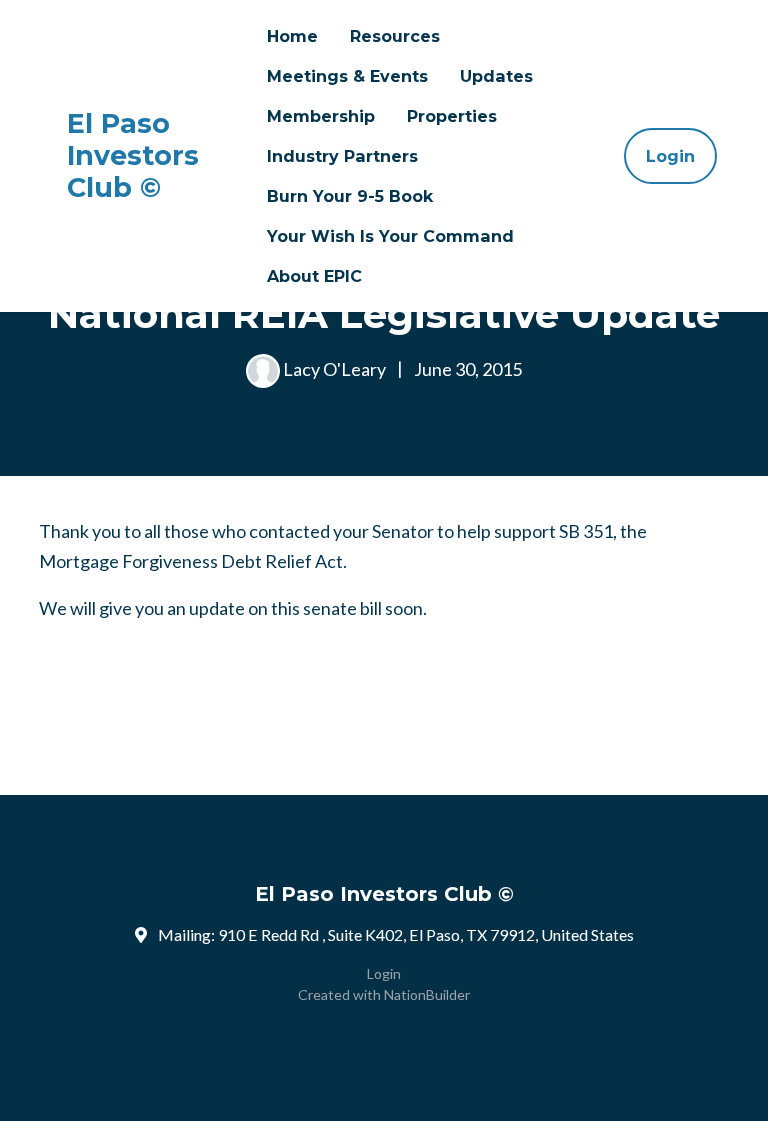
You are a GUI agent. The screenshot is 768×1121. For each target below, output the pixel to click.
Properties (452, 116)
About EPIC (314, 276)
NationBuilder (427, 994)
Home (292, 36)
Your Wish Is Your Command (390, 236)
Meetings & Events (347, 76)
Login (670, 156)
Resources (395, 36)
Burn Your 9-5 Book (350, 196)
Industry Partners (342, 156)
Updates (496, 76)
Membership (321, 116)
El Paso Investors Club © (133, 156)
